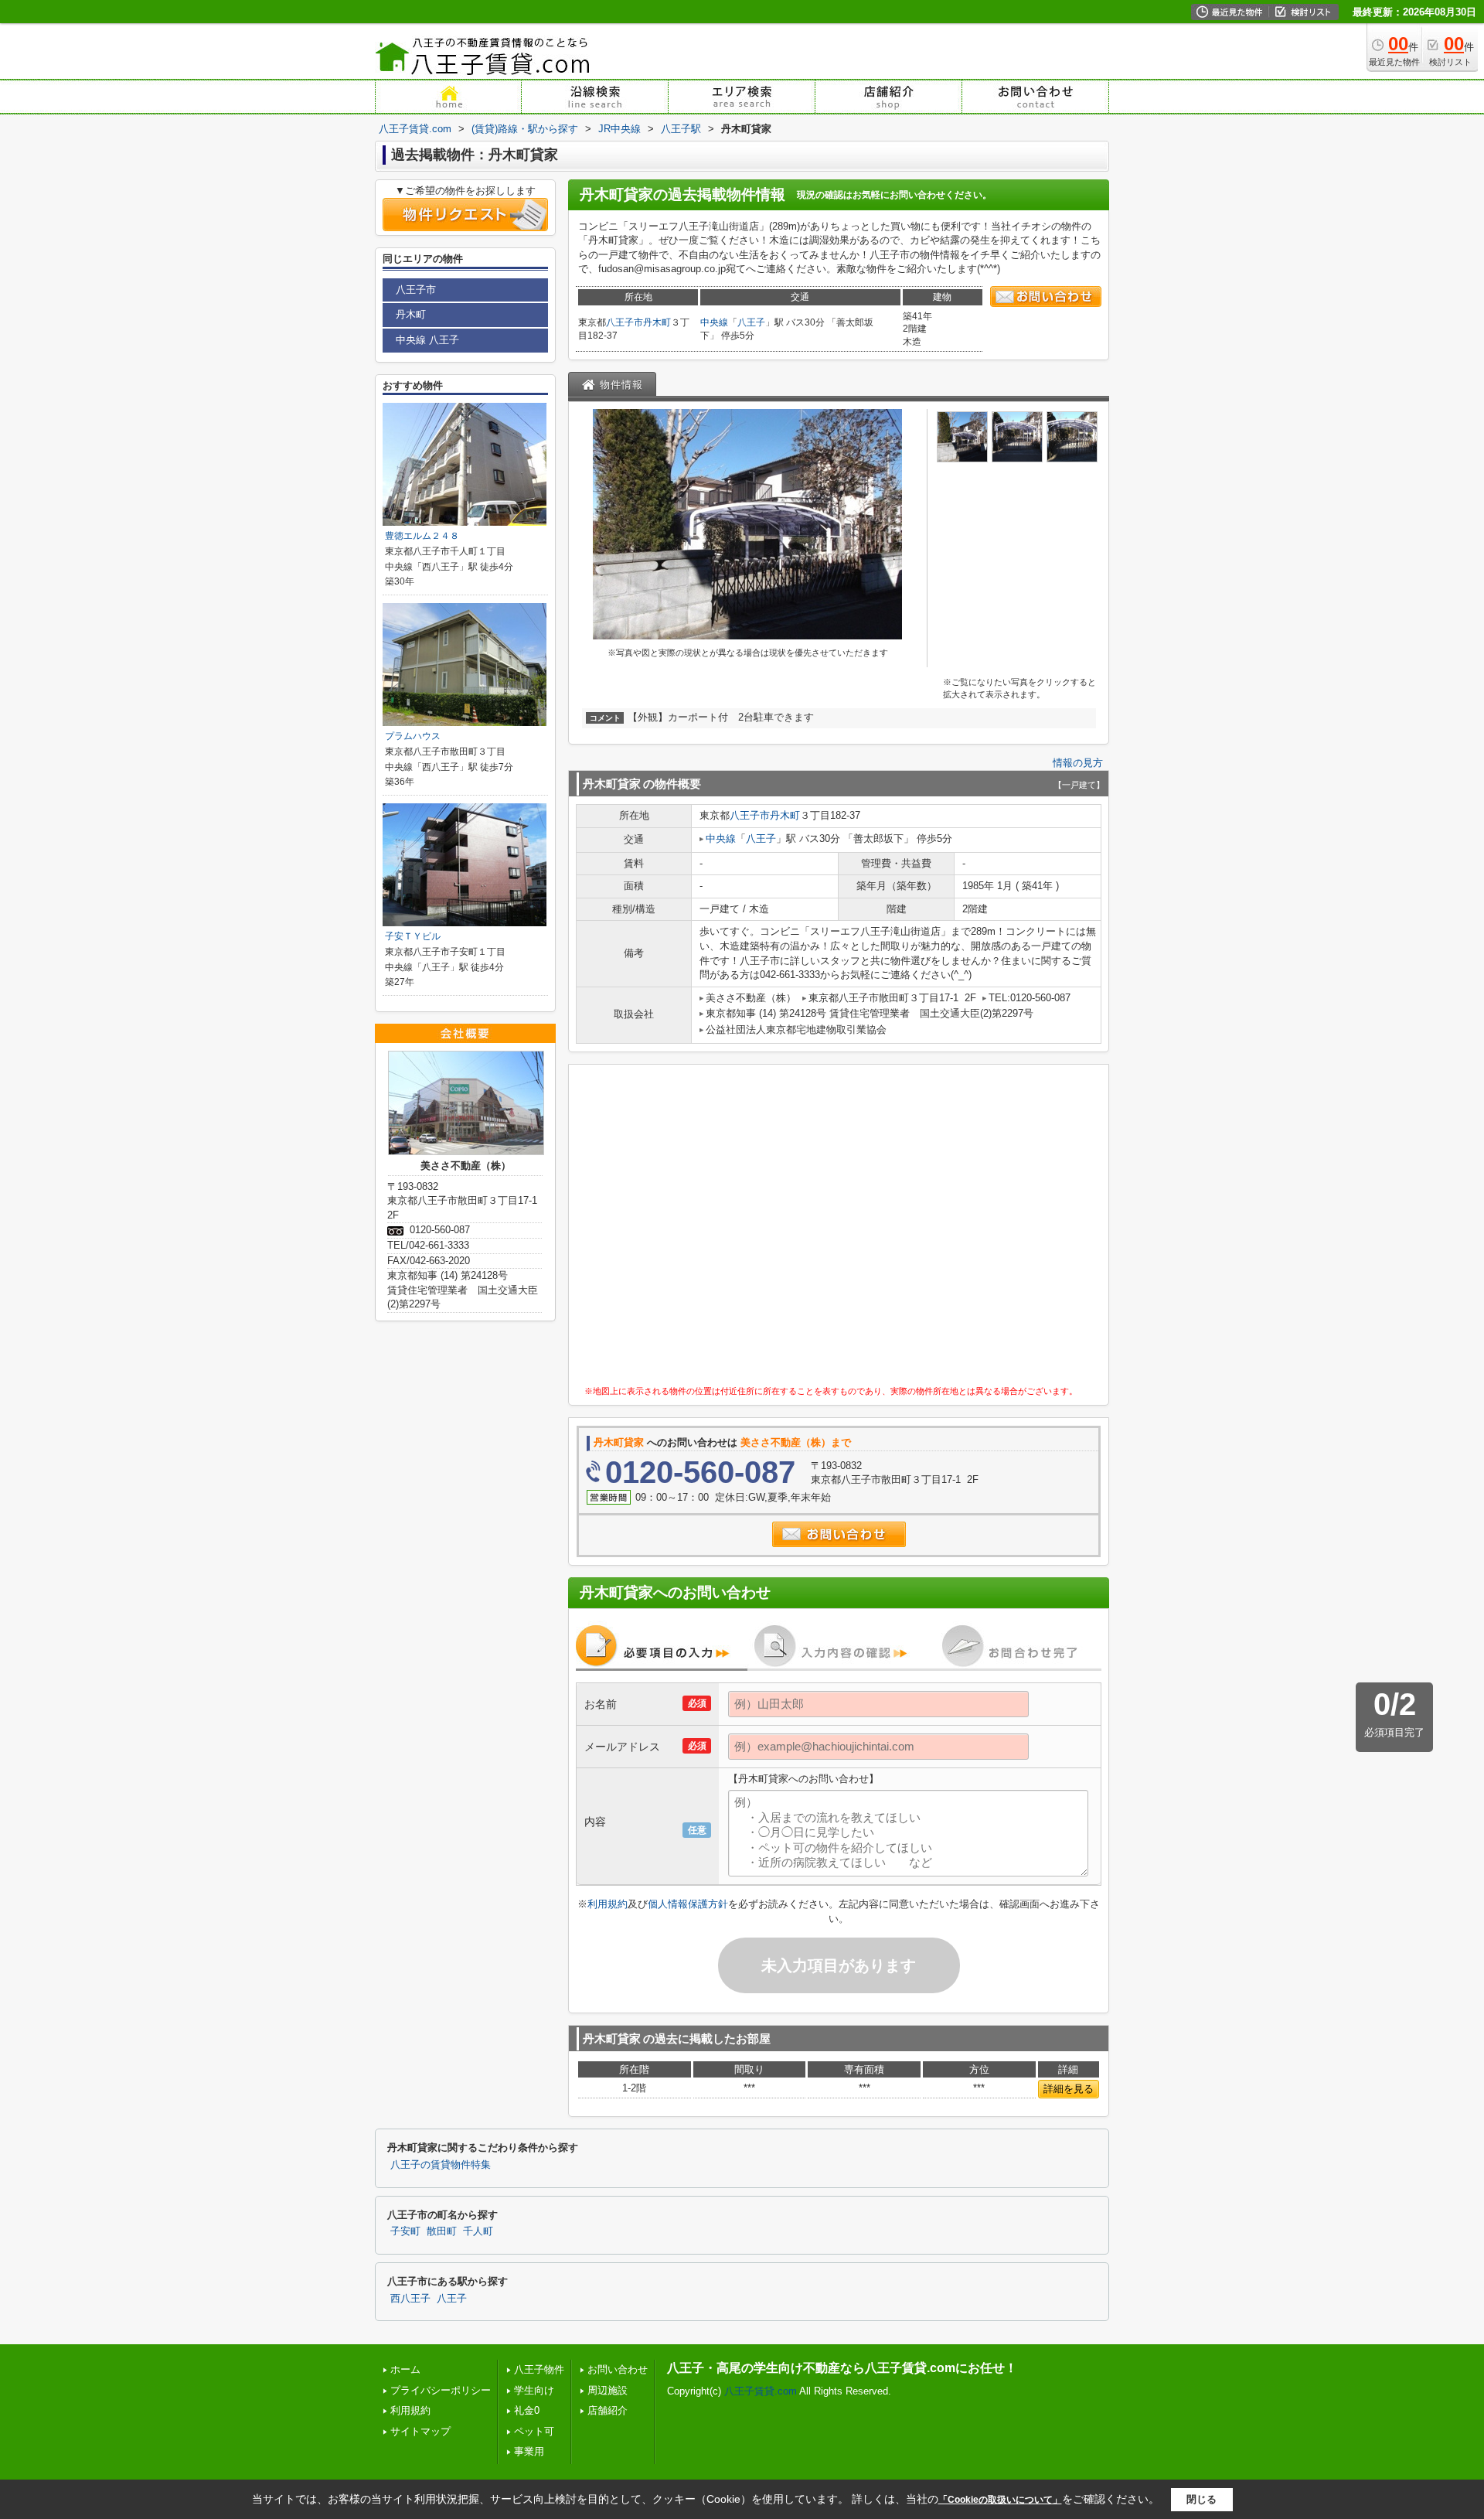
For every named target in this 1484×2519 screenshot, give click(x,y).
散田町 (442, 2231)
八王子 (751, 322)
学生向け (534, 2390)
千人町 (478, 2231)
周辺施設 (608, 2390)
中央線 (714, 322)
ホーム (405, 2369)
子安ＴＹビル (413, 936)
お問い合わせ (618, 2369)
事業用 (529, 2451)
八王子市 (625, 322)
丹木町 (657, 322)
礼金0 (527, 2410)
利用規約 (608, 1904)
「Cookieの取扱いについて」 (1000, 2500)
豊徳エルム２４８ (422, 536)
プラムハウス (413, 736)
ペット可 (534, 2431)
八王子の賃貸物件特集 (441, 2165)
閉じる (1201, 2499)
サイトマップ (420, 2431)
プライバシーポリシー (441, 2390)
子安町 (405, 2231)
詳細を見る (1069, 2089)
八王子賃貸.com (761, 2391)
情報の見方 (1078, 763)
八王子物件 (539, 2369)
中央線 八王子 (427, 340)
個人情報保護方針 (688, 1904)
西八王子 (410, 2299)
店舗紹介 (608, 2410)
